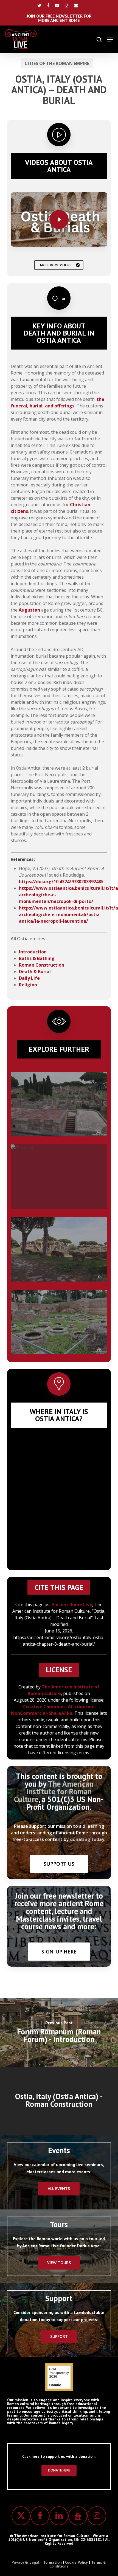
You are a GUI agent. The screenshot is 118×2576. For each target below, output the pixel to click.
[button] (110, 40)
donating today (87, 1839)
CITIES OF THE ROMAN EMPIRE (57, 63)
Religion (28, 985)
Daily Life (29, 978)
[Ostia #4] (59, 1177)
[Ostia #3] (59, 1322)
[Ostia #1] (59, 1249)
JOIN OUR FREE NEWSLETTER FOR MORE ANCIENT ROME (59, 18)
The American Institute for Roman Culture (54, 1791)
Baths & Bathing (37, 958)
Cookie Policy (76, 2562)
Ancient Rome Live (72, 1604)
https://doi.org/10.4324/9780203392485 (61, 882)
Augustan (29, 610)
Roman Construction (42, 965)
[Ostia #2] (59, 1104)
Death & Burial (35, 972)
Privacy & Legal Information (37, 2562)
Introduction (33, 952)
